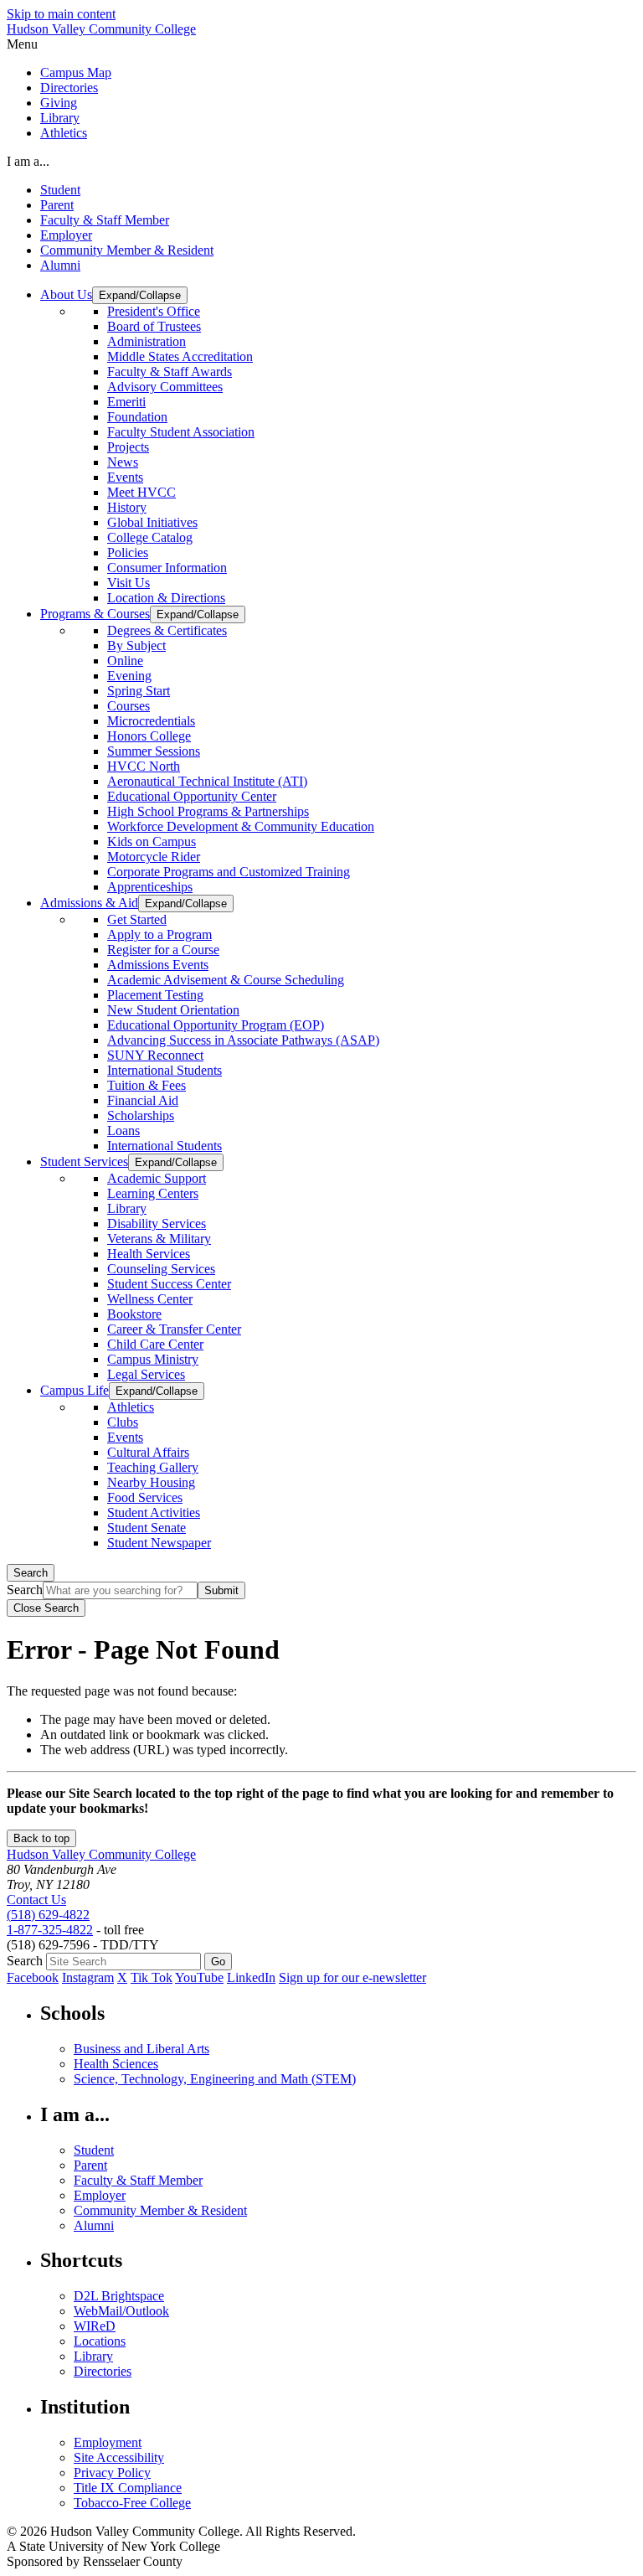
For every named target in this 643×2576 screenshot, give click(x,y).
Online (125, 661)
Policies (128, 552)
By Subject (136, 645)
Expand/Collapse (140, 295)
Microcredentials (151, 721)
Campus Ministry (153, 1359)
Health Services (149, 1254)
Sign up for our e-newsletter (352, 1977)
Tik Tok (152, 1977)
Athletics (64, 133)
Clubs (123, 1422)
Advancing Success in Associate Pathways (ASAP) (243, 1040)
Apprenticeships (150, 887)
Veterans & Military (159, 1239)
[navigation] (321, 44)
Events (125, 477)
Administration (147, 341)
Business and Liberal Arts (141, 2049)
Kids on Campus (152, 841)
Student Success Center (169, 1284)
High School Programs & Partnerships (208, 811)
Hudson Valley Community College (101, 29)
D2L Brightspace (119, 2296)
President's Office (154, 311)
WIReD (95, 2326)
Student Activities (154, 1513)
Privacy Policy (112, 2473)
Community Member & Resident (127, 250)
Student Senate (147, 1528)
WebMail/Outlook (121, 2311)
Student (60, 190)
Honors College (149, 736)
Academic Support (157, 1178)
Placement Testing (155, 995)
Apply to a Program (159, 934)
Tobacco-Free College (132, 2503)
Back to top (41, 1838)
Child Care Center (155, 1344)
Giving (59, 103)
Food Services (145, 1497)
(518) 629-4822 (48, 1915)
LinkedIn (251, 1977)
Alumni (60, 265)
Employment (108, 2442)
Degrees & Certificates (167, 630)
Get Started (137, 919)
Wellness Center (150, 1299)
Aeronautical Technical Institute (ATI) (207, 781)
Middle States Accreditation (180, 356)
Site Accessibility (119, 2457)
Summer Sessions (154, 751)
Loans (123, 1131)
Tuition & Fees (147, 1085)
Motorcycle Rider (154, 857)
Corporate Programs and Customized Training (229, 872)
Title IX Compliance (128, 2488)
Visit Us (129, 583)
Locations (100, 2341)
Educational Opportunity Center (192, 796)
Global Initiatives (152, 522)
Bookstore (134, 1314)
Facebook (33, 1977)
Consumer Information (167, 568)
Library (60, 118)
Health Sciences (116, 2064)
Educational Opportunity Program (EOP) (216, 1025)
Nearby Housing (151, 1482)
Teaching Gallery (153, 1467)
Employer (66, 235)
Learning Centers (153, 1193)
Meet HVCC (141, 492)
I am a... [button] (28, 161)
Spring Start (139, 691)
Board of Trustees (154, 326)
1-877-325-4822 (50, 1930)
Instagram (88, 1977)
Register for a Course (163, 950)
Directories (69, 88)
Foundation (137, 417)
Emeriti (126, 402)
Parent (57, 205)
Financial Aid (143, 1100)
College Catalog (150, 537)
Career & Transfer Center (174, 1329)
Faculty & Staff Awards (170, 372)
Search (31, 1573)
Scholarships (141, 1115)
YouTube (199, 1977)
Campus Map (76, 72)
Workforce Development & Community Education (241, 826)
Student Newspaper (159, 1543)
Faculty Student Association (181, 432)
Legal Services (146, 1374)
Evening (129, 676)
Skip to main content (61, 14)
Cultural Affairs (148, 1452)
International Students (165, 1070)
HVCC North (144, 766)
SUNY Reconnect (155, 1055)
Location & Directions (166, 598)
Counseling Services (161, 1269)
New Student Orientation (173, 1010)
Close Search (46, 1608)
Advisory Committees (165, 387)
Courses (129, 706)
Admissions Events (158, 965)
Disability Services (157, 1223)
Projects (128, 447)
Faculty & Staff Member (105, 220)
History (127, 507)
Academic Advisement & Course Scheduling (226, 980)
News (123, 462)
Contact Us (36, 1900)
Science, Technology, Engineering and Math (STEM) (215, 2079)
